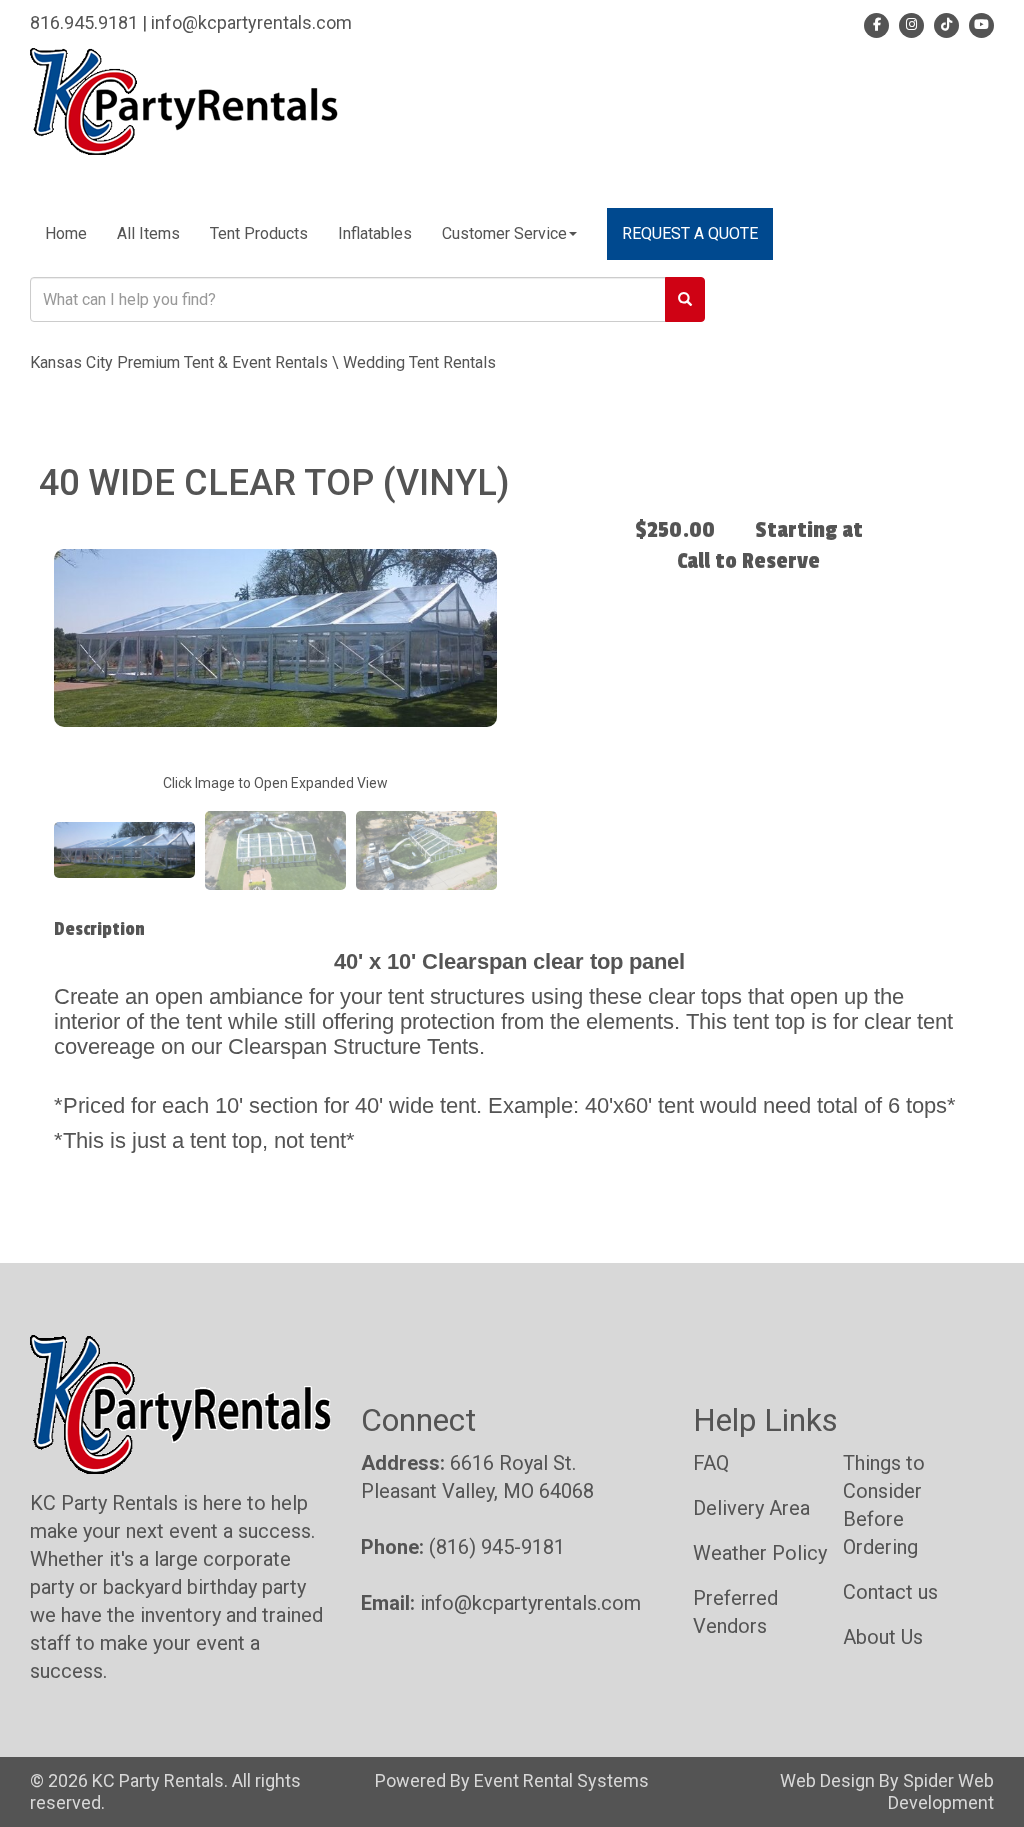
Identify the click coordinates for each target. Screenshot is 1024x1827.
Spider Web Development (941, 1791)
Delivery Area (751, 1508)
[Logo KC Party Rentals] (184, 100)
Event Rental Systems (561, 1780)
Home (66, 233)
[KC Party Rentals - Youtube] (978, 22)
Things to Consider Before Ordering (884, 1505)
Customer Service (504, 233)
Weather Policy (760, 1553)
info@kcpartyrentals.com (251, 22)
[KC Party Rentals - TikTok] (943, 22)
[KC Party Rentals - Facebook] (876, 22)
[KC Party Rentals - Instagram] (908, 22)
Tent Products (259, 233)
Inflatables (375, 233)
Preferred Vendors (735, 1612)
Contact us (890, 1592)
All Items (148, 233)
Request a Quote (690, 233)
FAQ (711, 1463)
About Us (883, 1637)
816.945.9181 (84, 22)
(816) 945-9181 (497, 1547)
